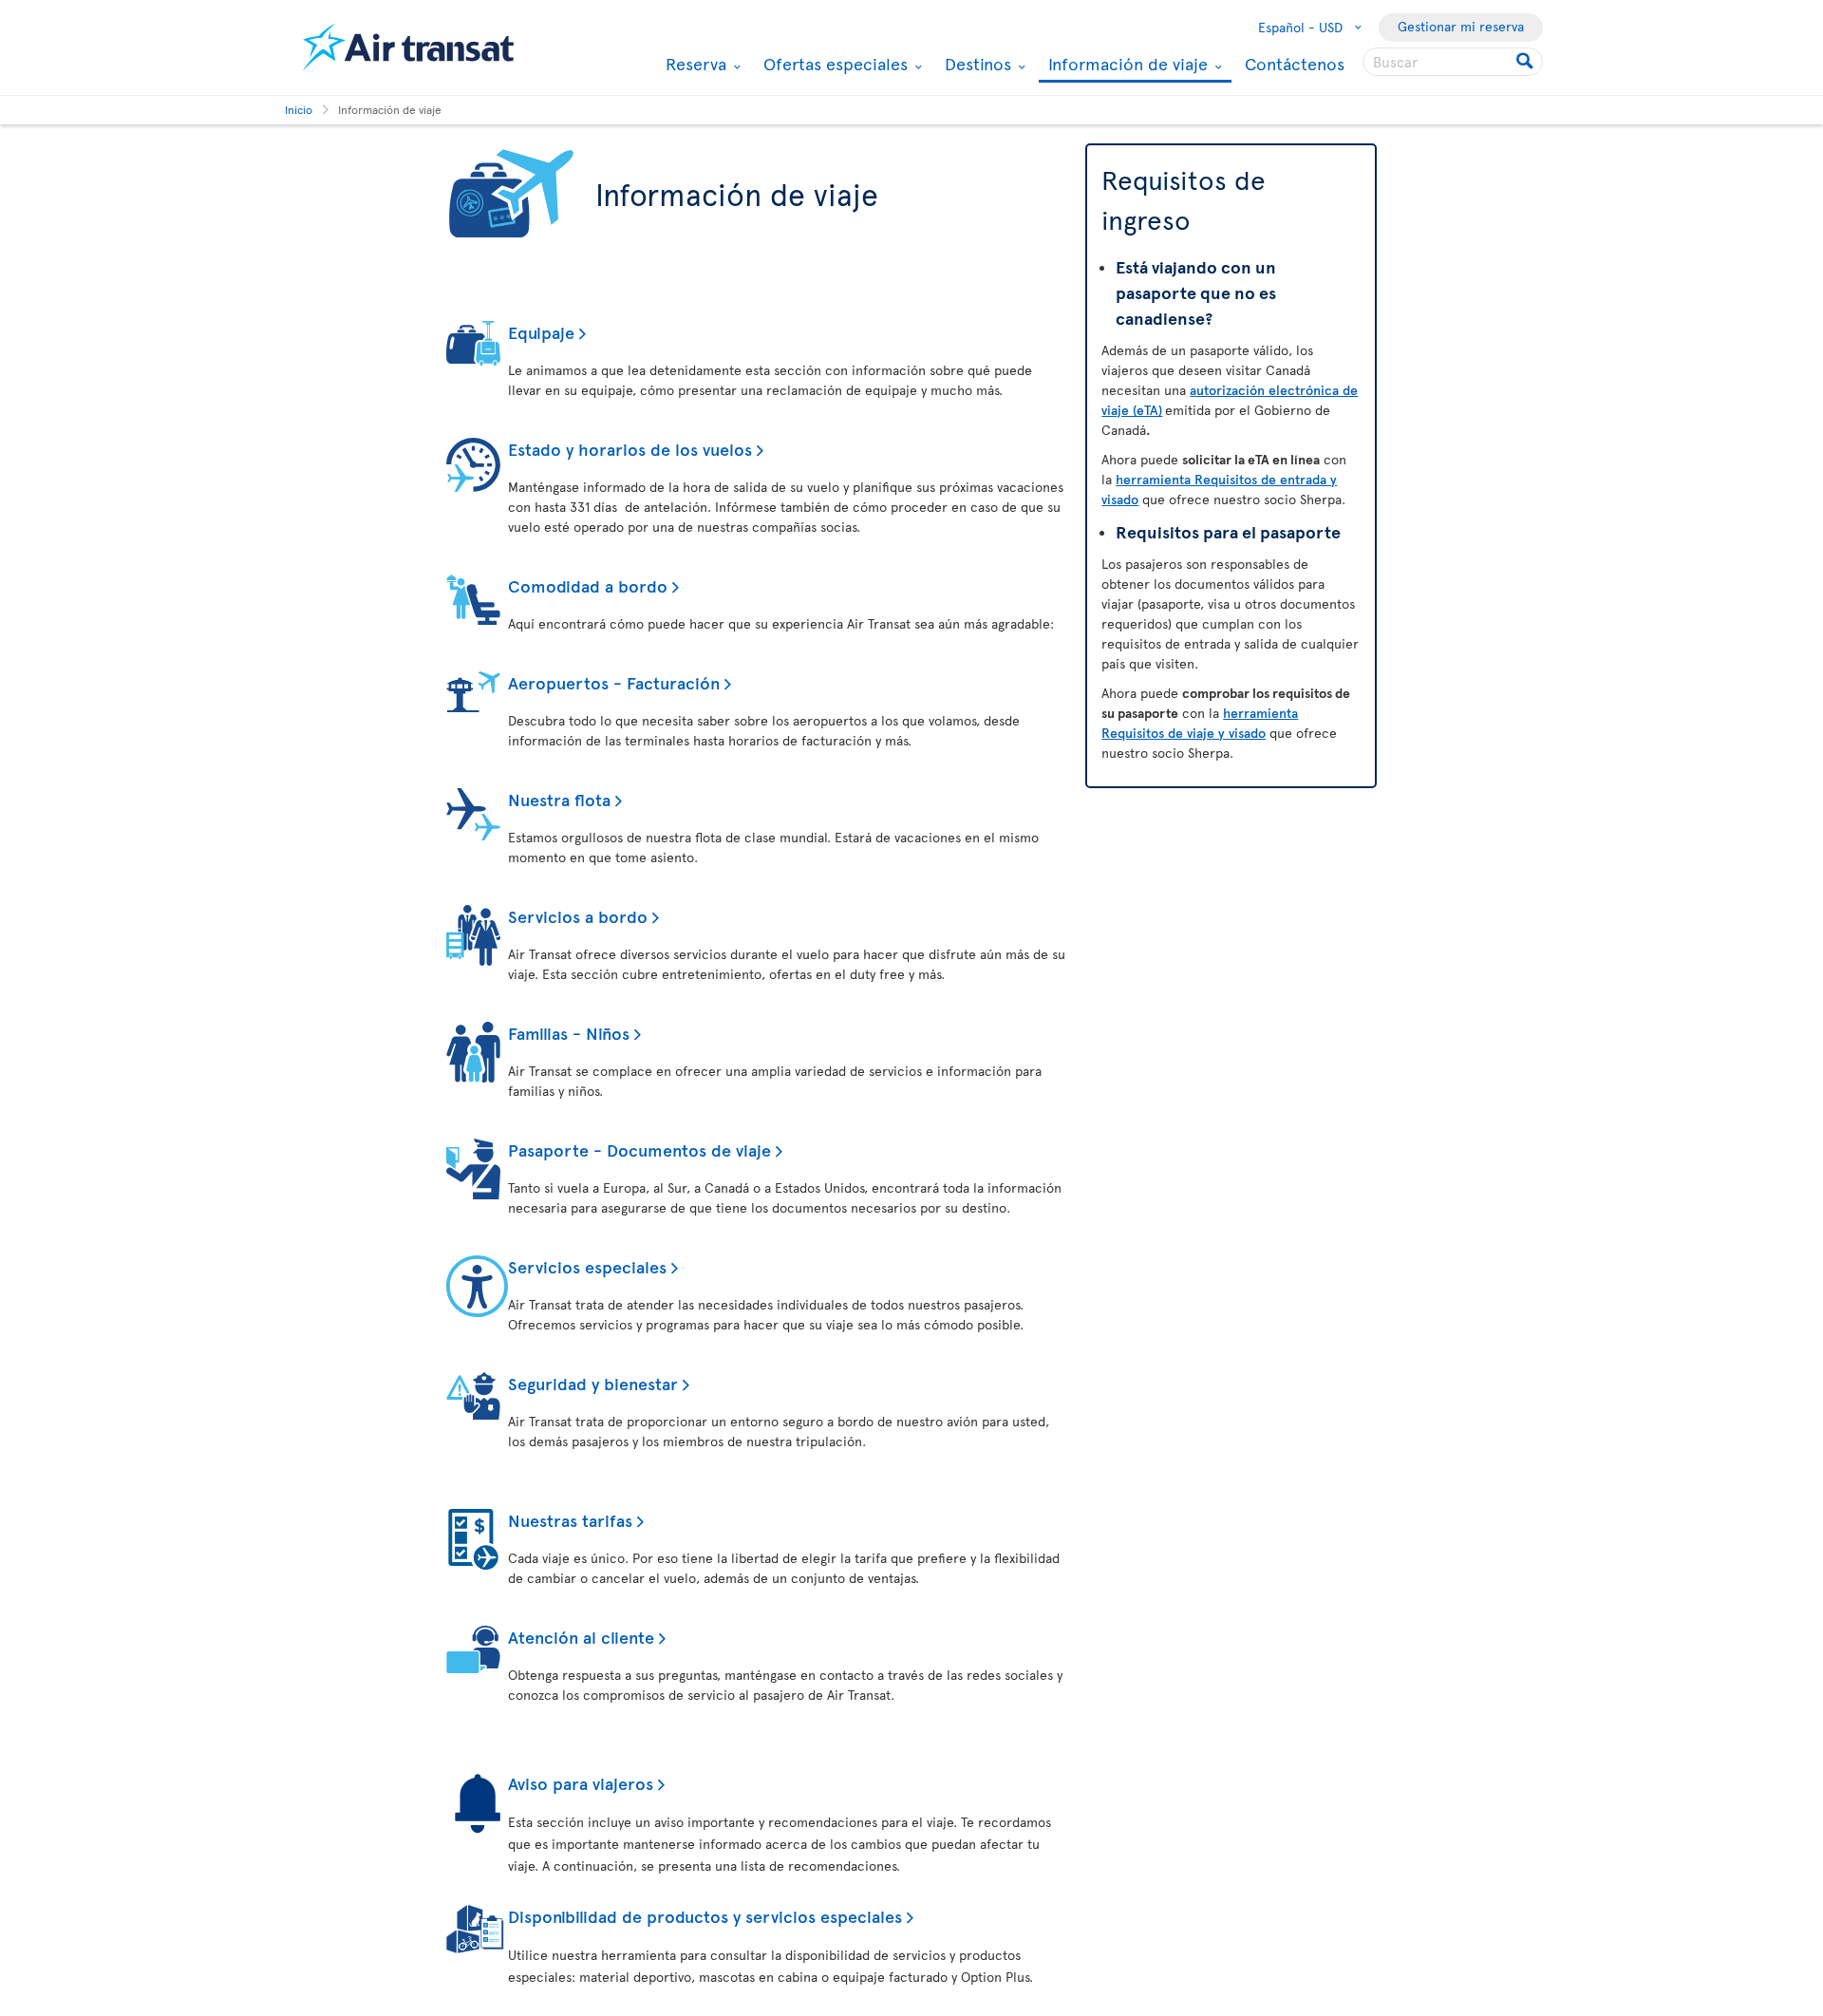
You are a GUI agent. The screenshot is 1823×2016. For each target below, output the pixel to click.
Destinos (976, 64)
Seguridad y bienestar (593, 1383)
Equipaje (541, 332)
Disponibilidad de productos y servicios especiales (705, 1916)
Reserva (694, 64)
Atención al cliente (581, 1637)
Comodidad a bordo (588, 585)
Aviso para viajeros (581, 1783)
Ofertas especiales (833, 64)
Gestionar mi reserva (1461, 26)
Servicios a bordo (578, 916)
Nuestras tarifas (570, 1520)
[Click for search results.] (1526, 62)
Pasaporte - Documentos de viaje (639, 1149)
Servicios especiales (587, 1266)
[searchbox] (1453, 62)
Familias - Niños (569, 1033)
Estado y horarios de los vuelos (630, 449)
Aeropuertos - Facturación (614, 682)
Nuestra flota (559, 799)
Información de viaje (1126, 65)
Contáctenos (1295, 63)
